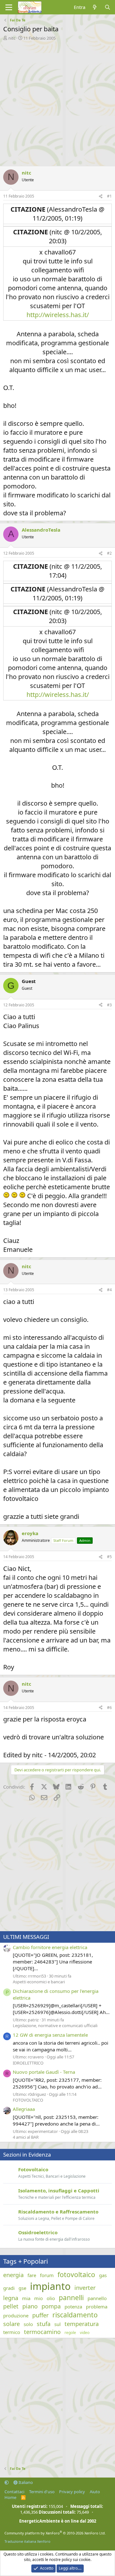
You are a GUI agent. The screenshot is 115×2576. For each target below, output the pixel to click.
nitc (12, 38)
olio (51, 2298)
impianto (50, 2286)
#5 (109, 1557)
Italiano (25, 2482)
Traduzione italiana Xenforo (27, 2541)
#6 (109, 1708)
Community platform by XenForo (55, 2533)
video (85, 2333)
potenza (73, 2307)
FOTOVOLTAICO (28, 2100)
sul (57, 2324)
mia (26, 2298)
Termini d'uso (42, 2492)
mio (38, 2298)
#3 (109, 1005)
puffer (40, 2315)
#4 (109, 1290)
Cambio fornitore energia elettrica (50, 1947)
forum (47, 2275)
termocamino (42, 2332)
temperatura (82, 2324)
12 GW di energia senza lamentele (50, 2035)
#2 (109, 553)
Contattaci (14, 2492)
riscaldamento (75, 2315)
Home (10, 2497)
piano (30, 2306)
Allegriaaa (24, 2109)
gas (103, 2275)
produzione (16, 2315)
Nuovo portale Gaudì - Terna (44, 2072)
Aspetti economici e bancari (39, 1982)
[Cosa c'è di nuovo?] (95, 7)
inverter (85, 2288)
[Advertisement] (57, 102)
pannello (97, 2298)
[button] (7, 2482)
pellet (11, 2306)
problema (97, 2307)
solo (28, 2324)
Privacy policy (72, 2492)
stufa (44, 2324)
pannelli (71, 2298)
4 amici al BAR (26, 2137)
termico (12, 2332)
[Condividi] (101, 196)
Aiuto (95, 2492)
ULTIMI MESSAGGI (26, 1937)
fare (32, 2275)
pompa (51, 2306)
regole (70, 2333)
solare (11, 2324)
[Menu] (9, 7)
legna (11, 2298)
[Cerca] (107, 7)
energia (13, 2275)
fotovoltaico (76, 2275)
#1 (109, 196)
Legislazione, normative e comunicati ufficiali (55, 2026)
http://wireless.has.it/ (58, 315)
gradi (9, 2288)
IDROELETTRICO (28, 2063)
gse (22, 2288)
